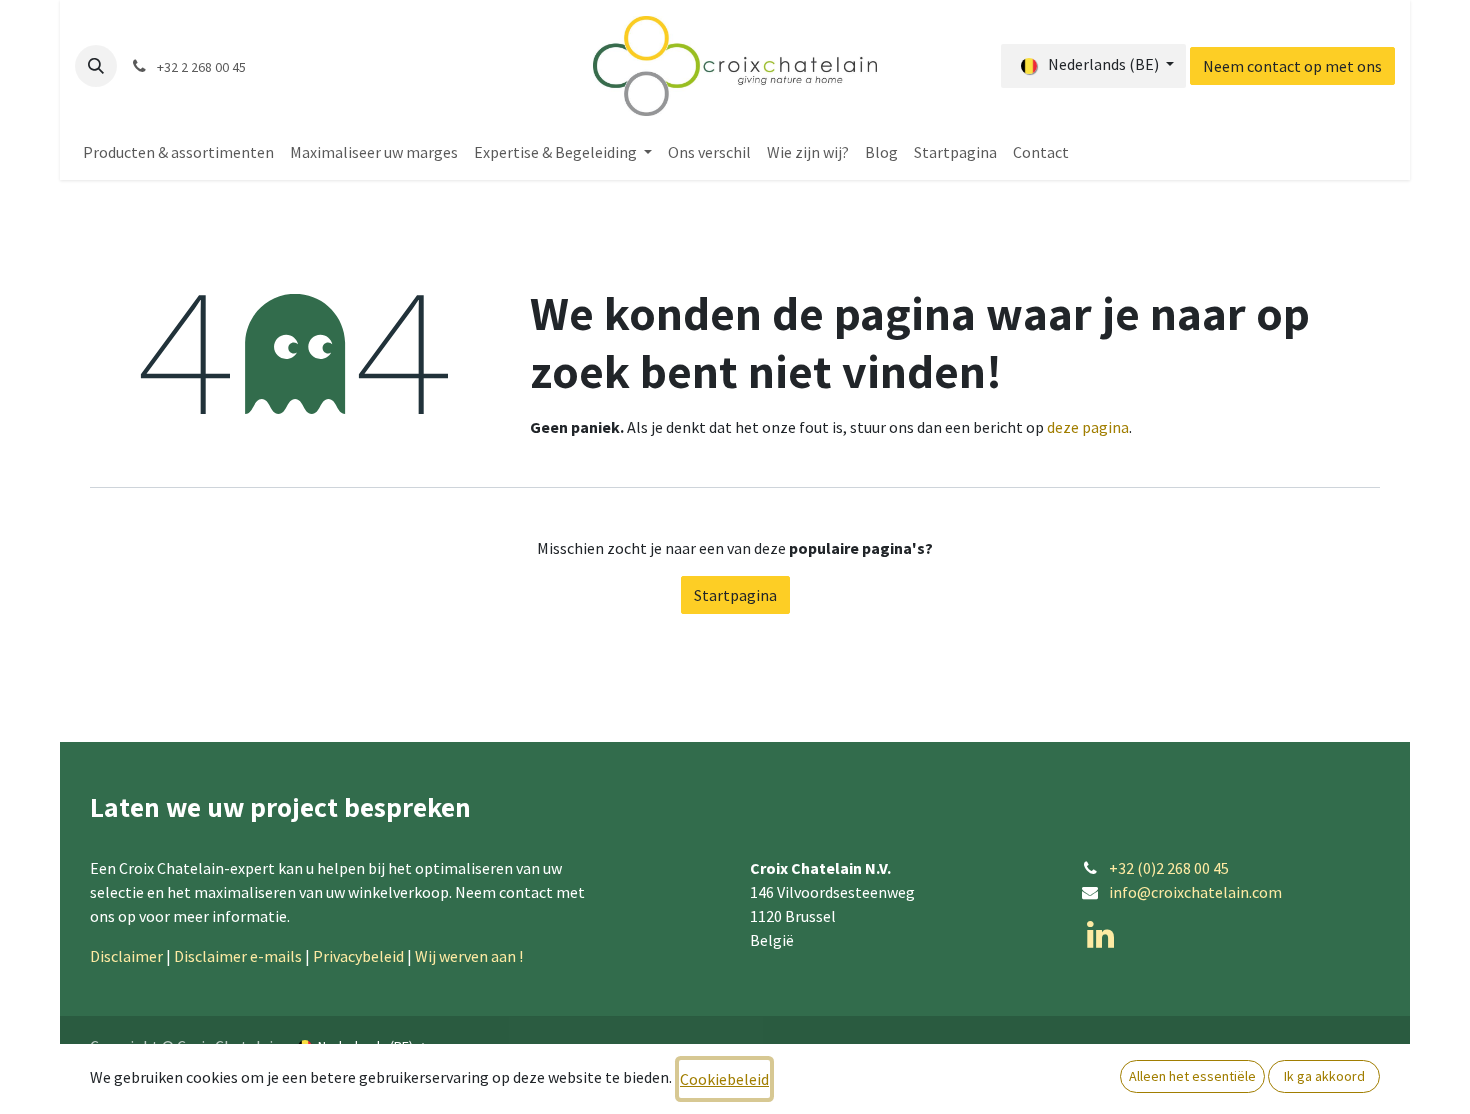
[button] (96, 66)
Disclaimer (126, 956)
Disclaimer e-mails (238, 956)
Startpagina (735, 595)
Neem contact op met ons (1292, 66)
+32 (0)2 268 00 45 (1169, 868)
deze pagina (1088, 427)
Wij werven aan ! (470, 956)
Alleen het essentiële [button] (1192, 1076)
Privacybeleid (358, 956)
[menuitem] (178, 152)
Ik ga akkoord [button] (1324, 1076)
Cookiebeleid (724, 1079)
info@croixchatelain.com (1195, 892)
